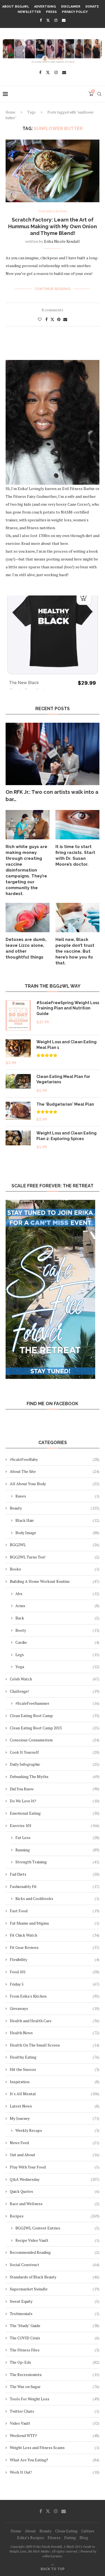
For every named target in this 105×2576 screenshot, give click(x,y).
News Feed (55, 2143)
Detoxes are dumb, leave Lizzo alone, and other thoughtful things (26, 948)
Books (55, 1569)
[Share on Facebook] (46, 319)
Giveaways (55, 2008)
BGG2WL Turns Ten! (55, 1557)
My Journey (55, 2118)
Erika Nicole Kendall (62, 241)
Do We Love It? (55, 1801)
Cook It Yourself (55, 1752)
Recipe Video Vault (57, 2240)
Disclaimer (71, 7)
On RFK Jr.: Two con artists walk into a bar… (52, 795)
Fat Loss (57, 1837)
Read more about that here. (45, 543)
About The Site (55, 1471)
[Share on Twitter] (52, 319)
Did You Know (55, 1789)
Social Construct (55, 2265)
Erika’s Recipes (31, 2538)
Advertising (45, 7)
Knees (57, 1496)
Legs (57, 1655)
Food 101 (55, 1972)
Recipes (55, 2216)
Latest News (55, 2106)
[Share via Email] (65, 319)
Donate (92, 7)
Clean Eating (66, 2531)
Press (51, 12)
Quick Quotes (55, 2191)
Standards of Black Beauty (55, 2277)
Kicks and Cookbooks (57, 1898)
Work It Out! (55, 2472)
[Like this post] (40, 319)
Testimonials (55, 2314)
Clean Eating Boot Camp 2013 (55, 1728)
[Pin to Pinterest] (59, 319)
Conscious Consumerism (55, 1740)
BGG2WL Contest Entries (57, 2228)
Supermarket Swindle (55, 2289)
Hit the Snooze (55, 2069)
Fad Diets (55, 1874)
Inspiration (55, 2082)
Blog (84, 2538)
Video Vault (55, 2423)
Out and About (55, 2155)
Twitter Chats (55, 2411)
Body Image (57, 1533)
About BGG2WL (16, 7)
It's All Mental (55, 2094)
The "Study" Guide (55, 2326)
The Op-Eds (55, 2362)
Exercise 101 (55, 1825)
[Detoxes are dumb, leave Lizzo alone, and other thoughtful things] (28, 918)
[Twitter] (48, 20)
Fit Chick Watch (55, 1935)
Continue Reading (53, 289)
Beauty (55, 1508)
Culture (88, 2531)
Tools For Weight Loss (55, 2399)
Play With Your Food (55, 2167)
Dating (70, 2538)
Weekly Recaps (57, 2130)
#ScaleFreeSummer (57, 1703)
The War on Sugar (55, 2387)
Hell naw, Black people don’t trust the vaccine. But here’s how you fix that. (75, 951)
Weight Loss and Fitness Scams (55, 2447)
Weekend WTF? (55, 2435)
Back (57, 1618)
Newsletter (29, 12)
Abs (57, 1594)
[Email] (64, 20)
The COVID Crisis (55, 2338)
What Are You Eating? (55, 2460)
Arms (57, 1606)
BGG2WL (55, 1545)
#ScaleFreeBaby (55, 1459)
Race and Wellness (55, 2204)
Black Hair (57, 1520)
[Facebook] (41, 20)
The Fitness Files (55, 2350)
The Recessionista (55, 2374)
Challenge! (55, 1691)
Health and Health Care (55, 2021)
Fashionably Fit (55, 1886)
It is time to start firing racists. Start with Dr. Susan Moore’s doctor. (75, 855)
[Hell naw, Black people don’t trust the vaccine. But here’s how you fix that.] (77, 918)
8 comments (53, 310)
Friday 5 (55, 1984)
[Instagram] (56, 20)
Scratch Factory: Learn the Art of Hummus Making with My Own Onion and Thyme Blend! (53, 227)
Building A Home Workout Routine (55, 1581)
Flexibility (55, 1959)
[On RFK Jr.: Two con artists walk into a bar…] (53, 754)
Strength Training (57, 1862)
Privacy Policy (75, 12)
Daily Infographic (55, 1764)
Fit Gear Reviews (55, 1947)
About (30, 2531)
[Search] (99, 94)
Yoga (57, 1667)
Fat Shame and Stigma (55, 1923)
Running (57, 1850)
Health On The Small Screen (55, 2045)
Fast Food (55, 1911)
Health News (55, 2033)
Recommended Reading (55, 2252)
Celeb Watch (55, 1679)
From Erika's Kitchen (55, 1996)
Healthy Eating (55, 2057)
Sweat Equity (55, 2301)
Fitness (54, 2538)
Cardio (57, 1642)
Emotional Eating (55, 1813)
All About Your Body (55, 1484)
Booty (57, 1630)
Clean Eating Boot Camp (55, 1716)
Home (11, 112)
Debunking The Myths (55, 1776)
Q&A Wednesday (55, 2179)
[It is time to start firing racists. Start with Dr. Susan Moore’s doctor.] (77, 825)
